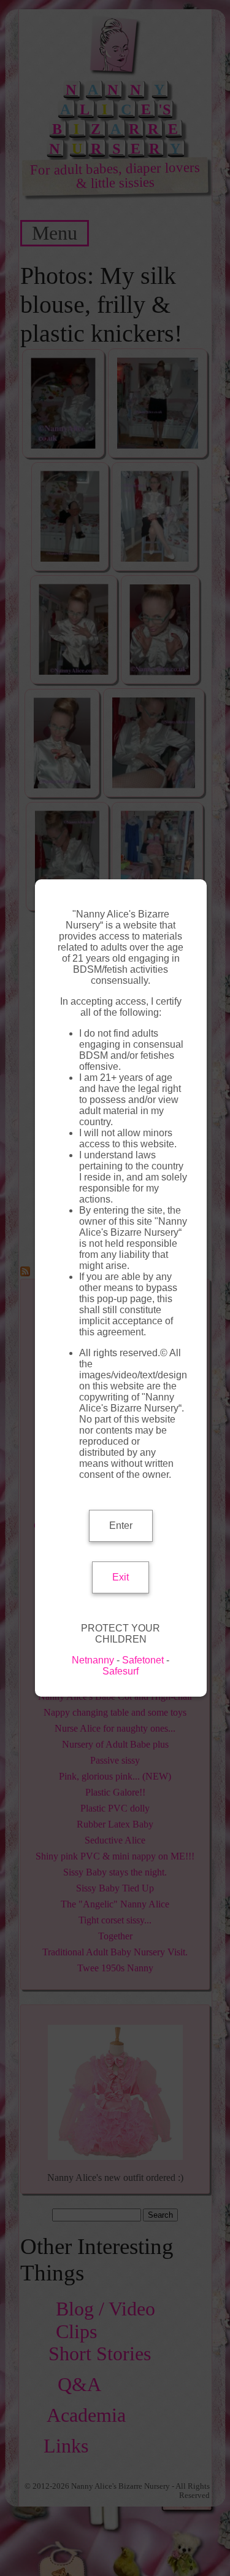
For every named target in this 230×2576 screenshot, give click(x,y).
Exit (121, 1577)
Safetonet (143, 1660)
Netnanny (93, 1660)
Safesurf (121, 1671)
